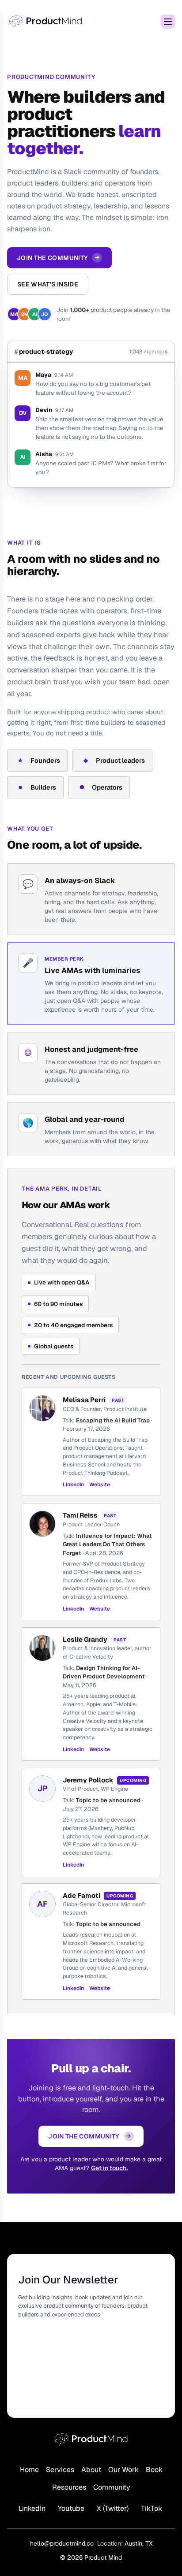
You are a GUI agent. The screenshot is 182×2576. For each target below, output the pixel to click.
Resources (69, 2487)
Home (29, 2470)
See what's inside (48, 284)
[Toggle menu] (168, 22)
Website (100, 1485)
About (91, 2470)
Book (154, 2470)
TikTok (152, 2508)
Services (60, 2470)
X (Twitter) (113, 2508)
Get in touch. (109, 2168)
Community (112, 2487)
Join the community (58, 258)
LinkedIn (73, 1485)
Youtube (71, 2508)
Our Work (123, 2470)
